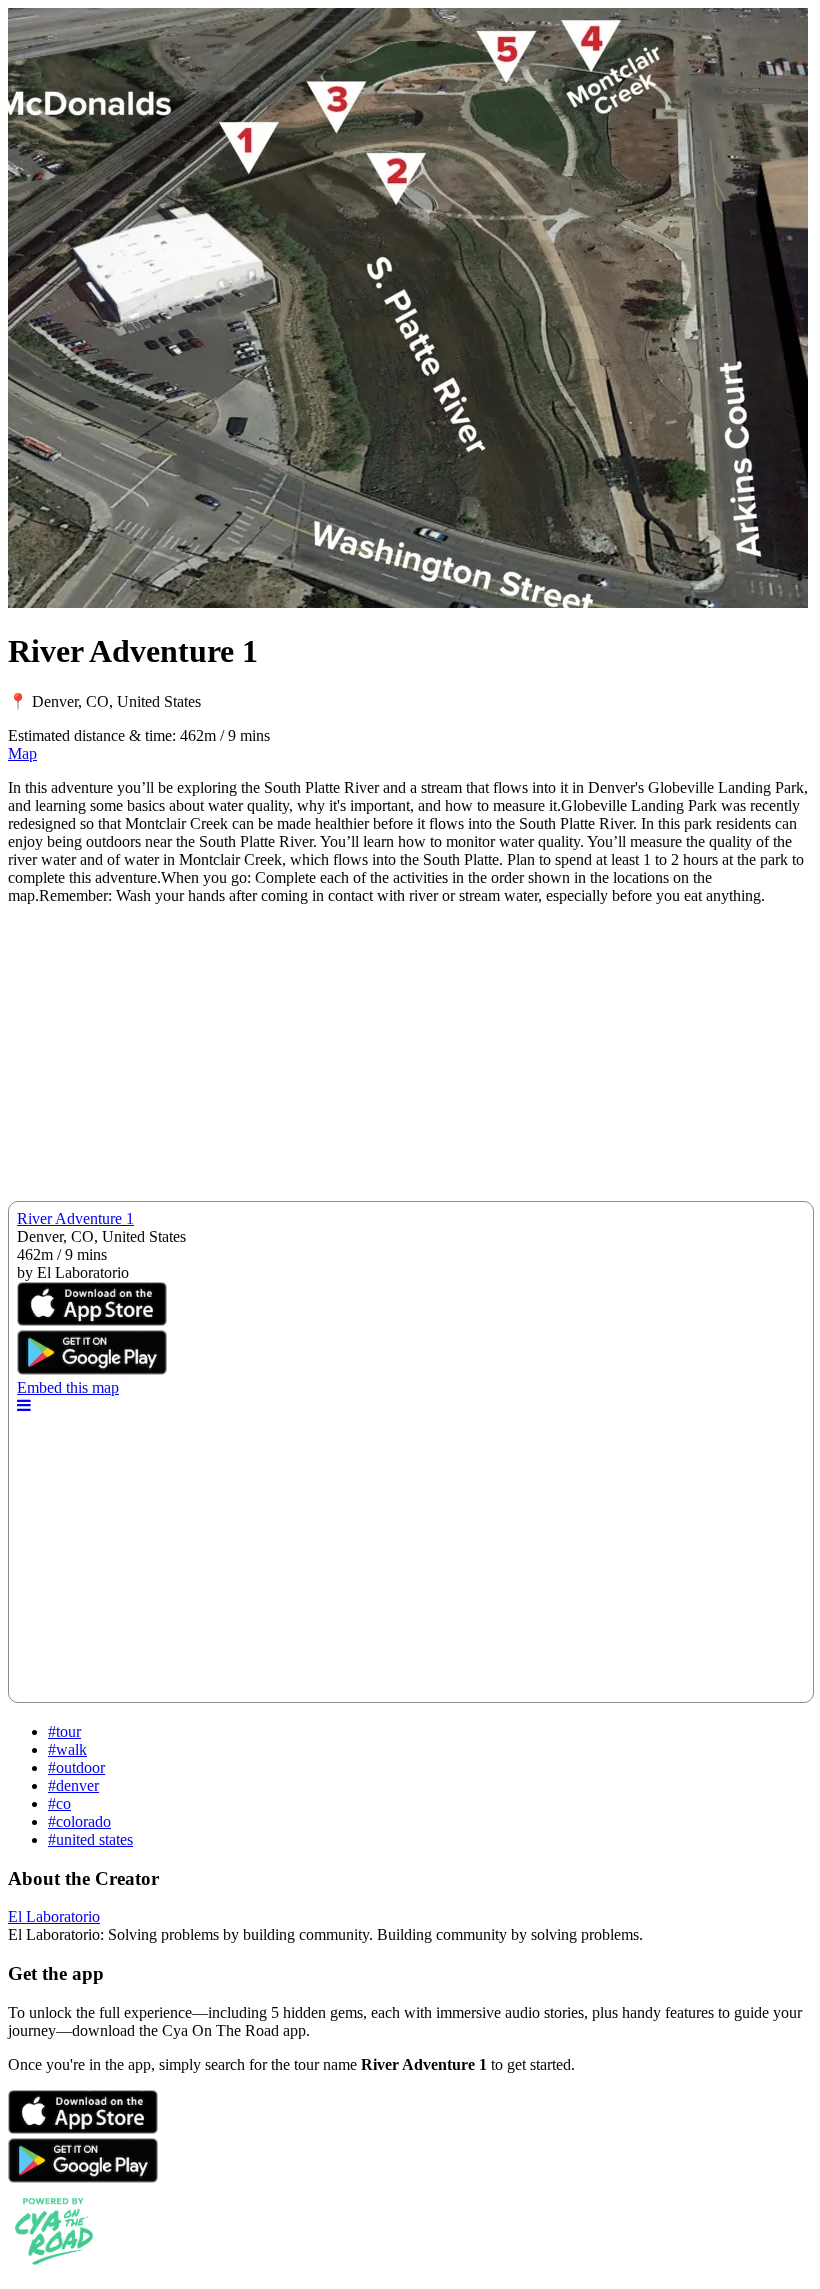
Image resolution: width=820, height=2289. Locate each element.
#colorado (79, 1821)
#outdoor (76, 1767)
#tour (64, 1731)
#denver (73, 1785)
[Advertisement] (410, 1061)
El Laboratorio (54, 1916)
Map (22, 753)
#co (59, 1803)
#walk (67, 1749)
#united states (90, 1839)
